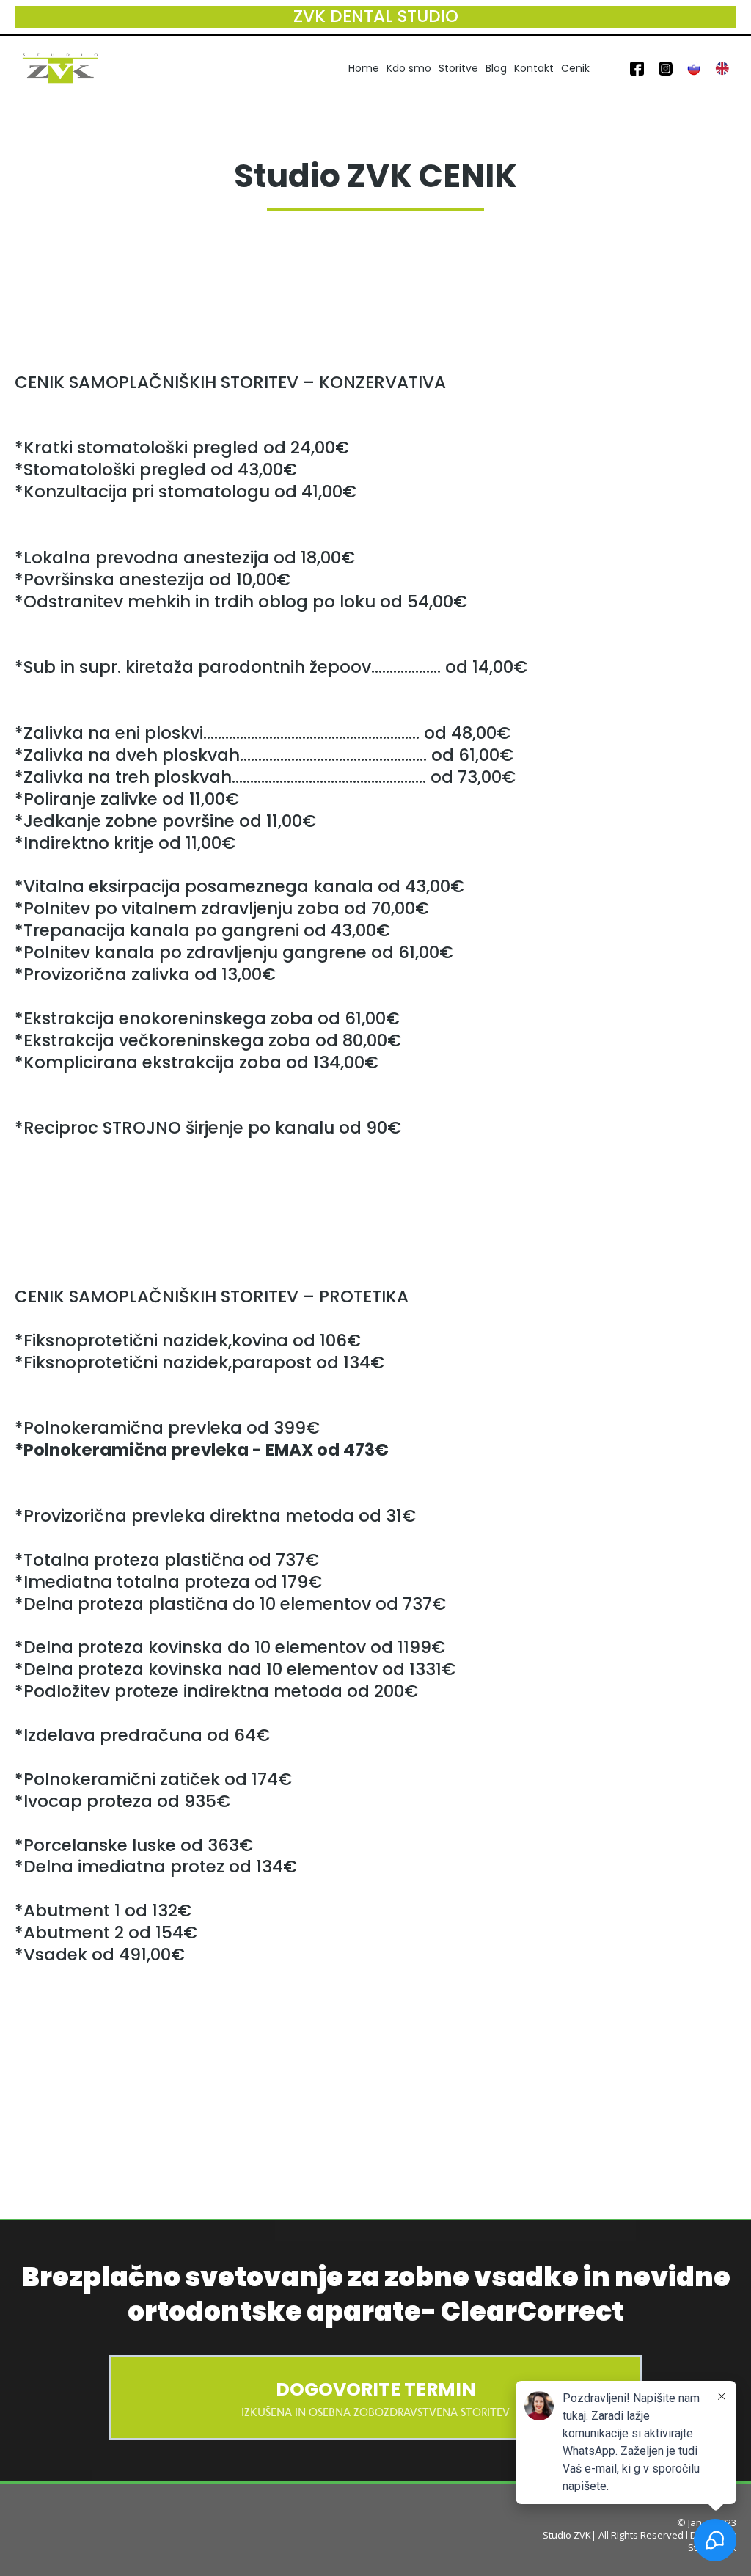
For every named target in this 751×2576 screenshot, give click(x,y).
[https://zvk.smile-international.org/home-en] (722, 68)
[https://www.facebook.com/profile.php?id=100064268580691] (637, 68)
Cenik (575, 68)
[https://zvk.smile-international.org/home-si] (694, 68)
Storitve (458, 68)
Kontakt (534, 68)
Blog (496, 68)
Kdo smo (409, 68)
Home (364, 68)
